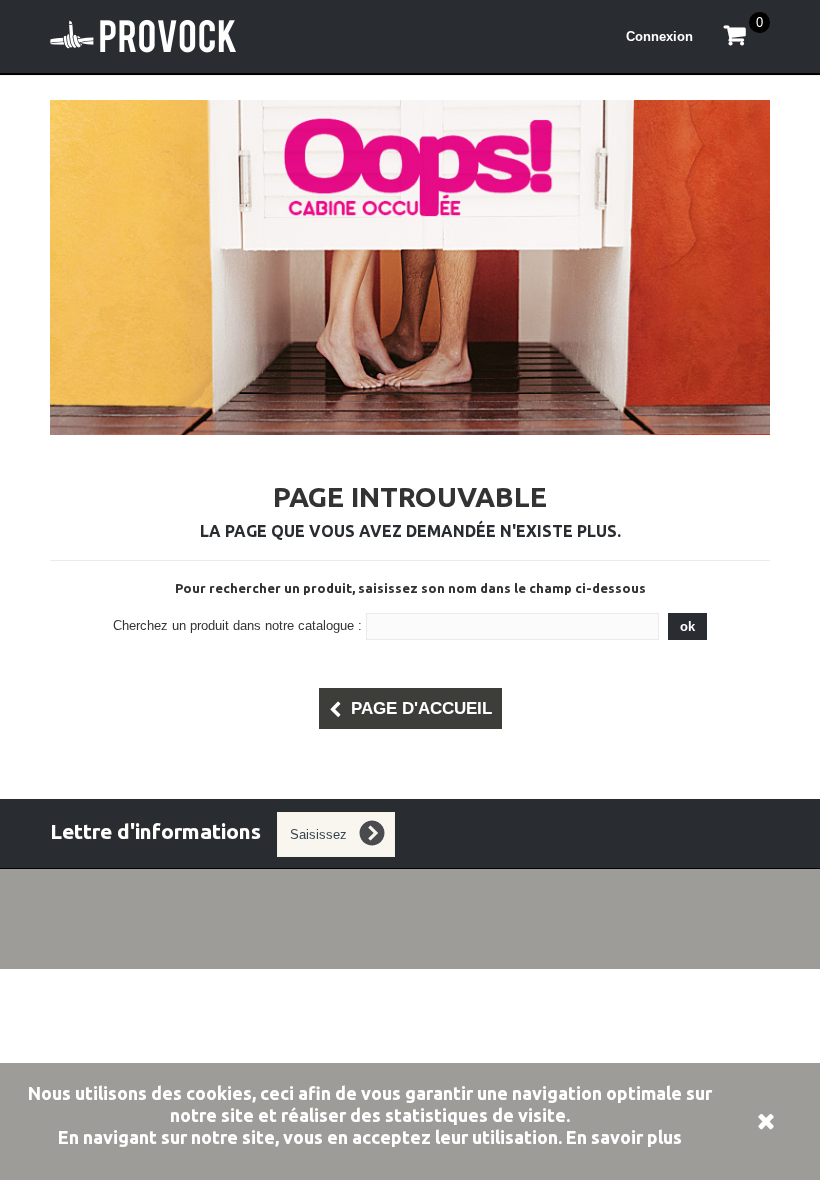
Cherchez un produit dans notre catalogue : (237, 625)
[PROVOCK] (170, 36)
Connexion (659, 36)
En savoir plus (624, 1137)
